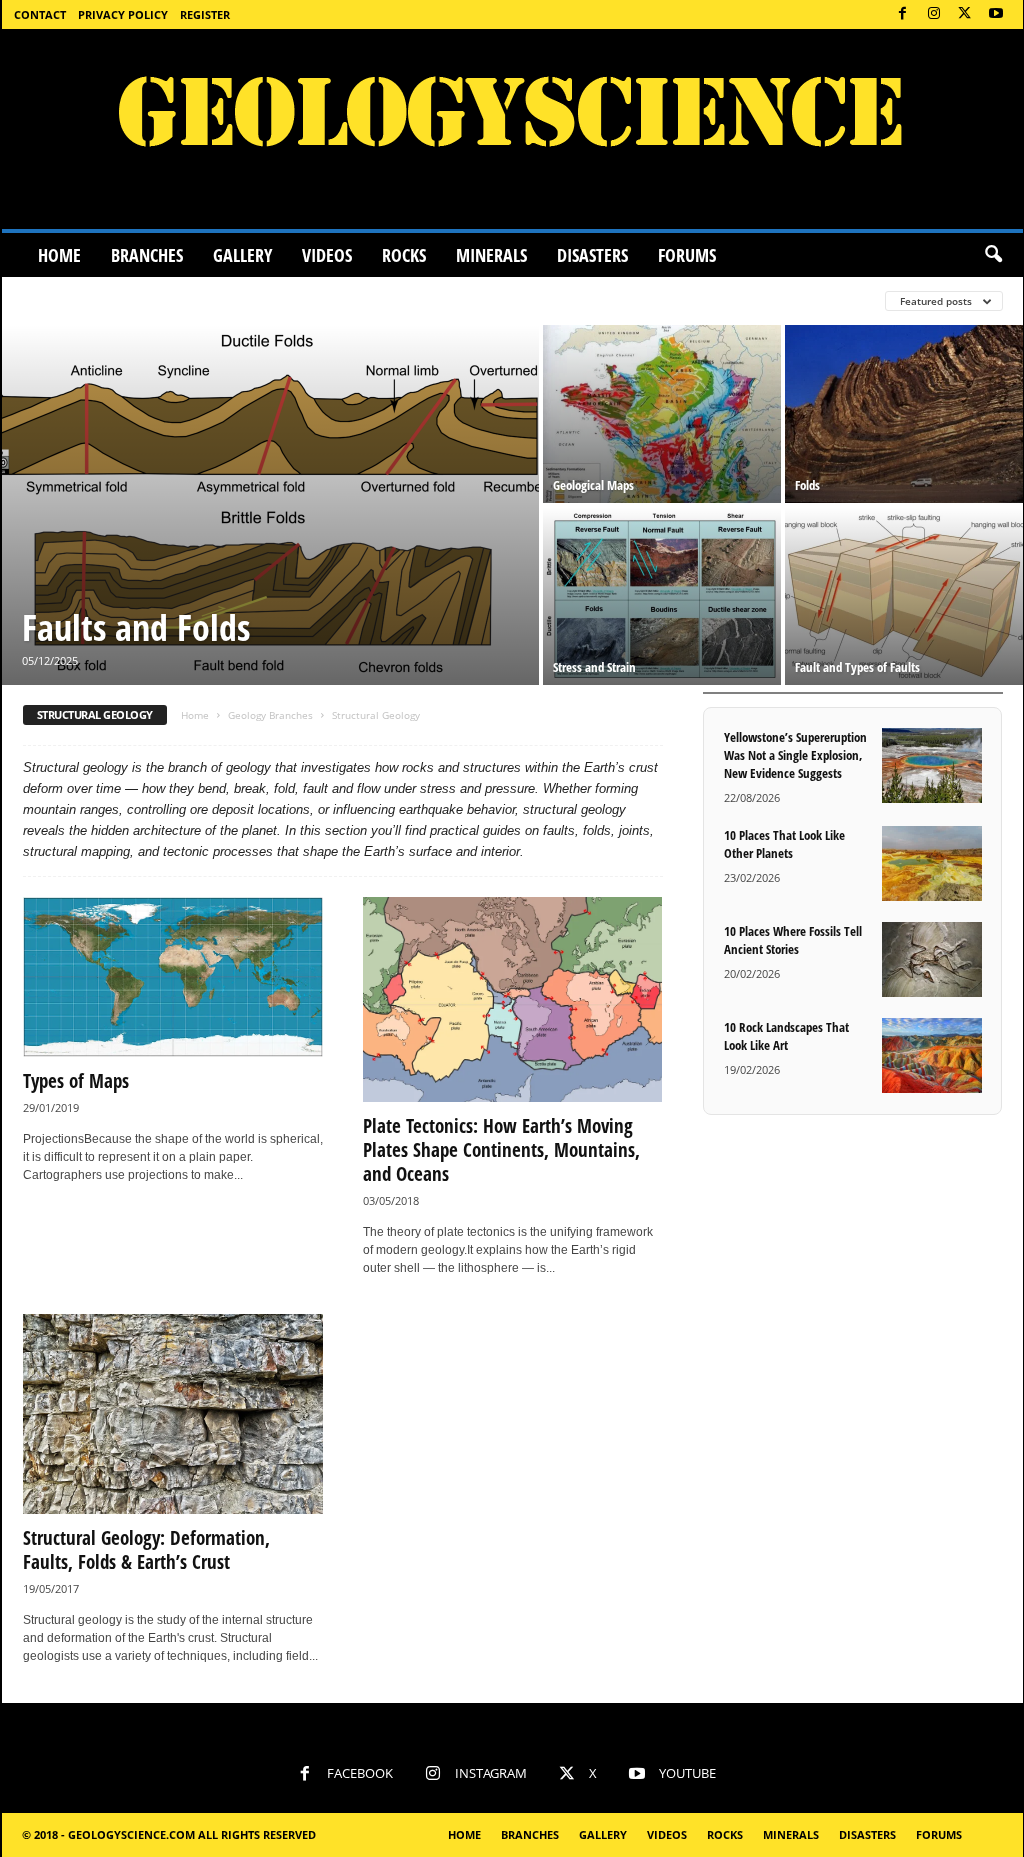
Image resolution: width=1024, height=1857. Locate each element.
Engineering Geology (93, 300)
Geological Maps (593, 485)
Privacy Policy (123, 14)
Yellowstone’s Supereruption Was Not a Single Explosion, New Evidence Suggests (795, 755)
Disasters (592, 255)
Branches (147, 255)
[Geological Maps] (662, 414)
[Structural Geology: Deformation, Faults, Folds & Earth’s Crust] (173, 1414)
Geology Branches (270, 715)
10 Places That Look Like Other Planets (784, 844)
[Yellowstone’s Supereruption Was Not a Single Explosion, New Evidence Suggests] (932, 765)
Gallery (242, 255)
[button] (993, 255)
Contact (40, 14)
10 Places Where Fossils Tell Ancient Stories (793, 940)
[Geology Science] (512, 129)
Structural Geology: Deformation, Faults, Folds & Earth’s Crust (146, 1550)
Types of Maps (76, 1081)
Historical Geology (466, 300)
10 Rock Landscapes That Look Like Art (786, 1036)
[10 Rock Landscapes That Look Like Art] (932, 1055)
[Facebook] (903, 14)
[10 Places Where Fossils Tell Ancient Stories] (932, 959)
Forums (687, 255)
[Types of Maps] (173, 977)
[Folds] (904, 414)
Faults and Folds (136, 627)
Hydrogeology (604, 300)
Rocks (404, 255)
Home (59, 255)
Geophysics (341, 300)
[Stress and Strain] (662, 596)
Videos (327, 255)
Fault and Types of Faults (857, 667)
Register (205, 14)
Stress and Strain (594, 667)
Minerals (491, 255)
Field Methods (233, 300)
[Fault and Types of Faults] (904, 596)
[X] (965, 14)
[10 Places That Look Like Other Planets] (932, 863)
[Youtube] (996, 14)
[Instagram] (934, 14)
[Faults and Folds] (270, 505)
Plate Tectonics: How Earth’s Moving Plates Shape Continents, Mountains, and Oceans (501, 1150)
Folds (807, 485)
